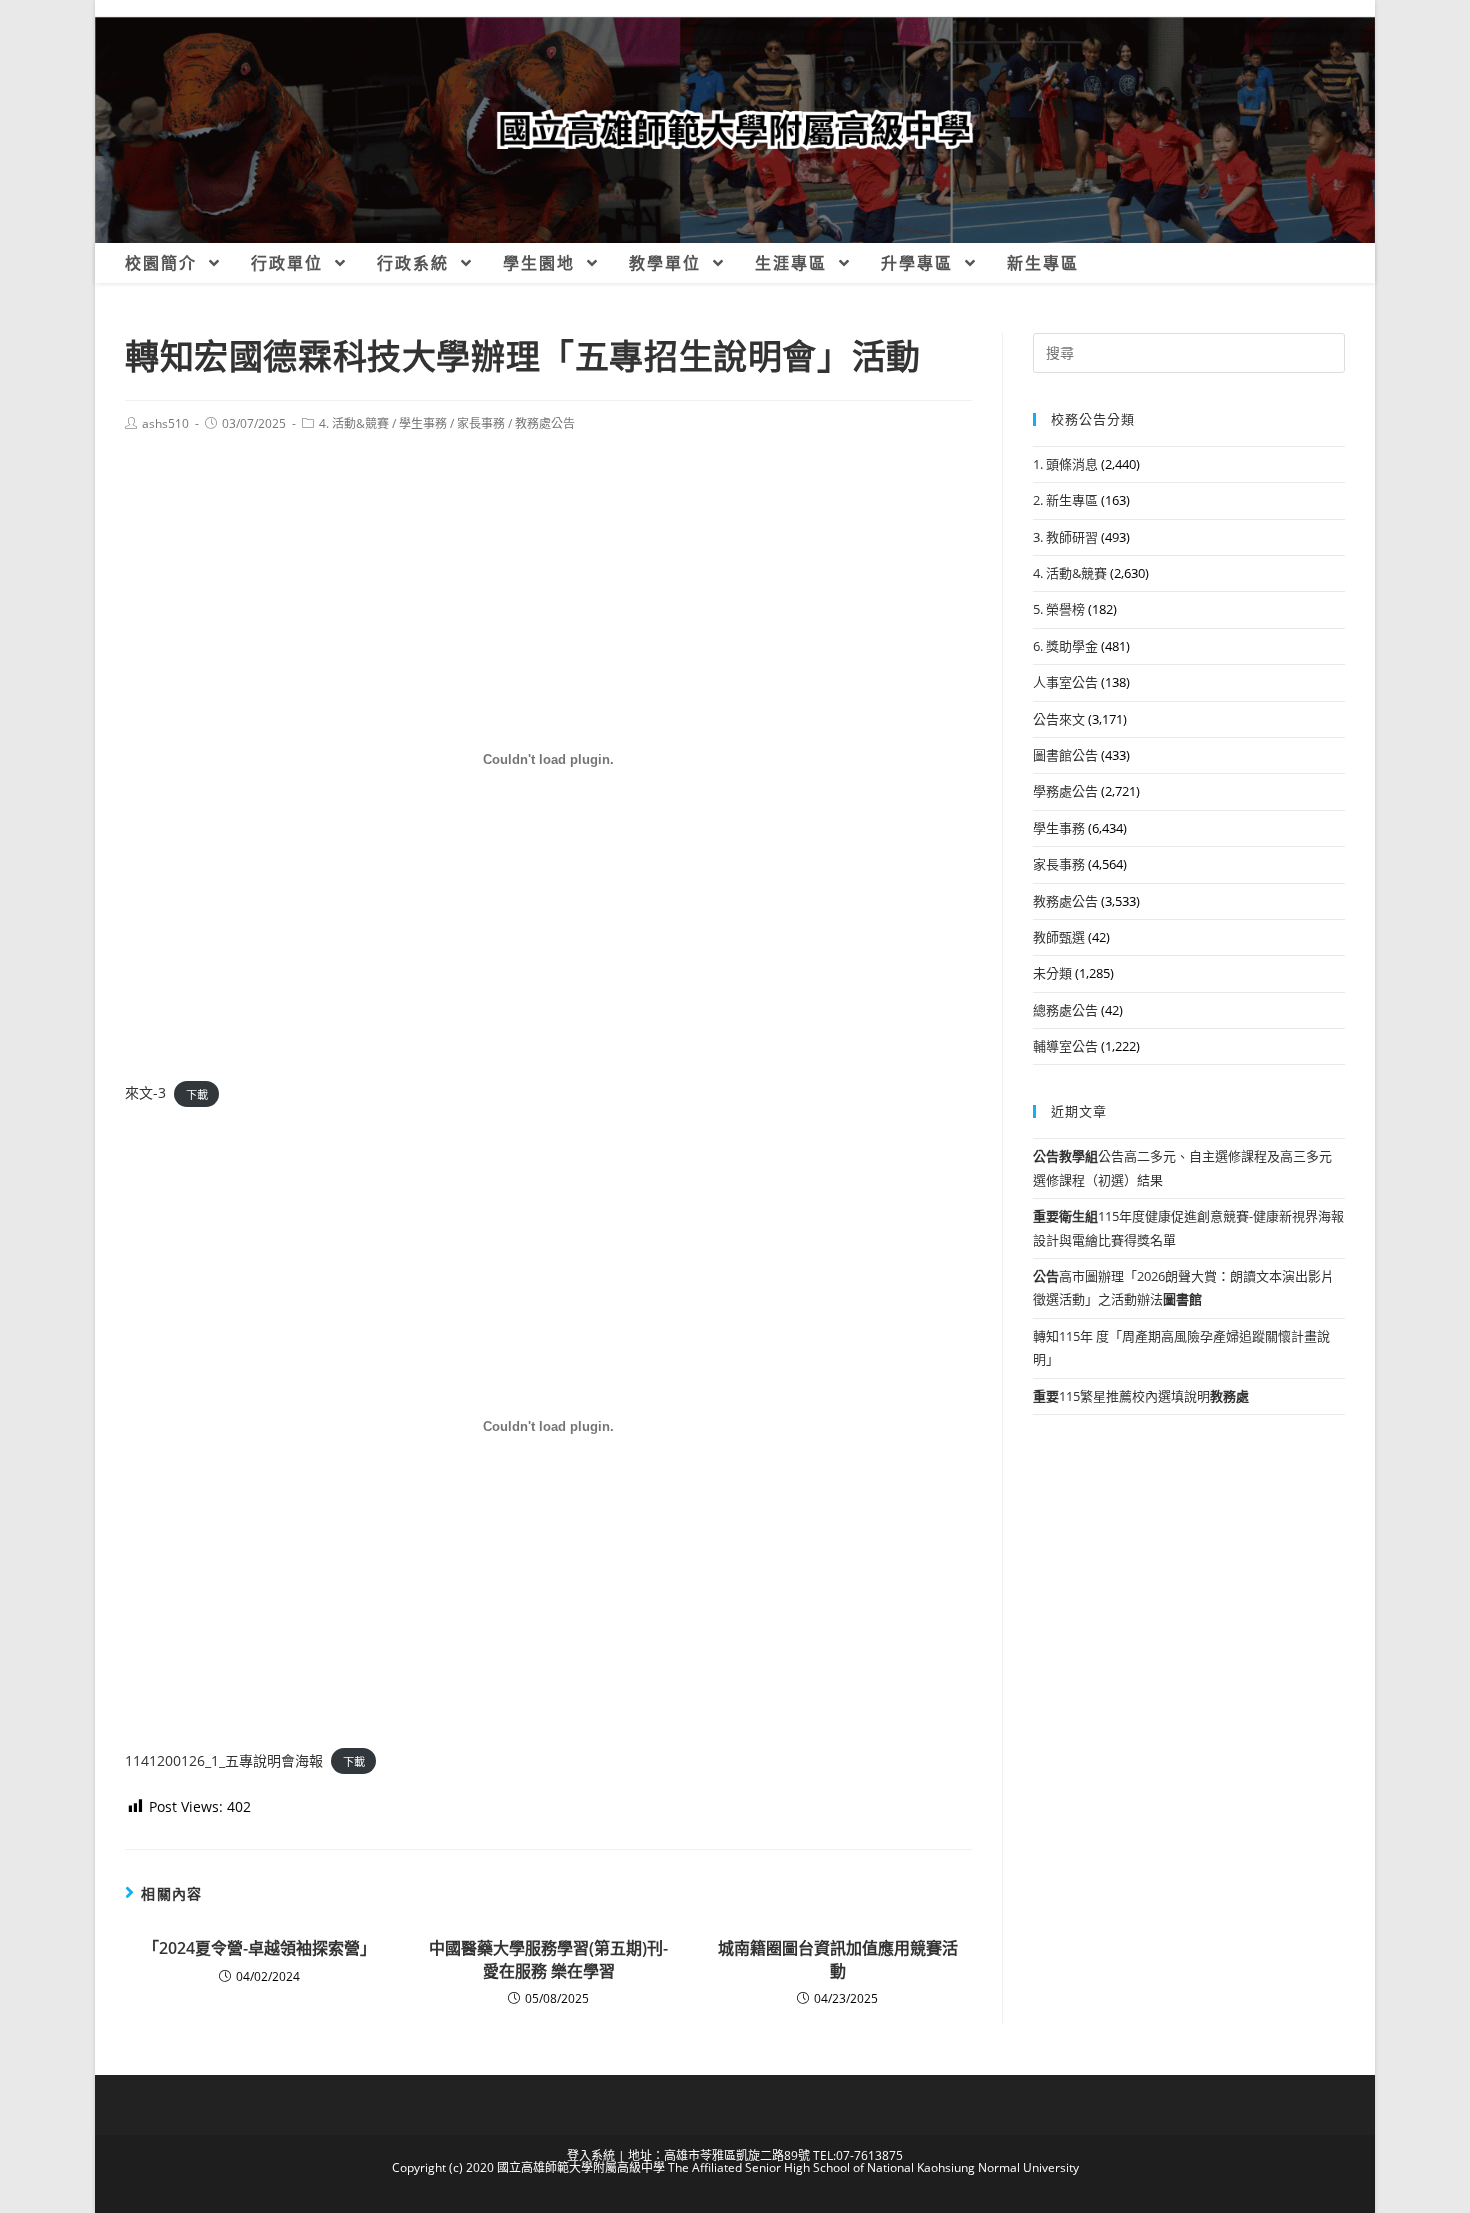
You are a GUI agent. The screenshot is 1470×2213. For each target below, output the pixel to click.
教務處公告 (545, 423)
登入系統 (591, 2155)
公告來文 (1059, 719)
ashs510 (165, 423)
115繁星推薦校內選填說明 (1141, 1396)
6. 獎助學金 (1065, 646)
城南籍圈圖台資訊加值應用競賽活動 (838, 1959)
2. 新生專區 (1065, 500)
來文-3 (145, 1092)
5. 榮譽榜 (1059, 609)
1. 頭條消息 (1065, 464)
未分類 (1052, 973)
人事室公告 (1065, 682)
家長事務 (481, 423)
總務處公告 (1065, 1010)
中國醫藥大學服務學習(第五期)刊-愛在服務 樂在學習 (548, 1959)
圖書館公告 (1065, 755)
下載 (197, 1093)
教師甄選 (1059, 937)
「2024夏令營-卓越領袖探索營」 (259, 1948)
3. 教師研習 (1065, 537)
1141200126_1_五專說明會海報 (224, 1760)
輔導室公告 (1065, 1046)
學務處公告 (1065, 791)
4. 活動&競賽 (354, 423)
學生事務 (423, 423)
